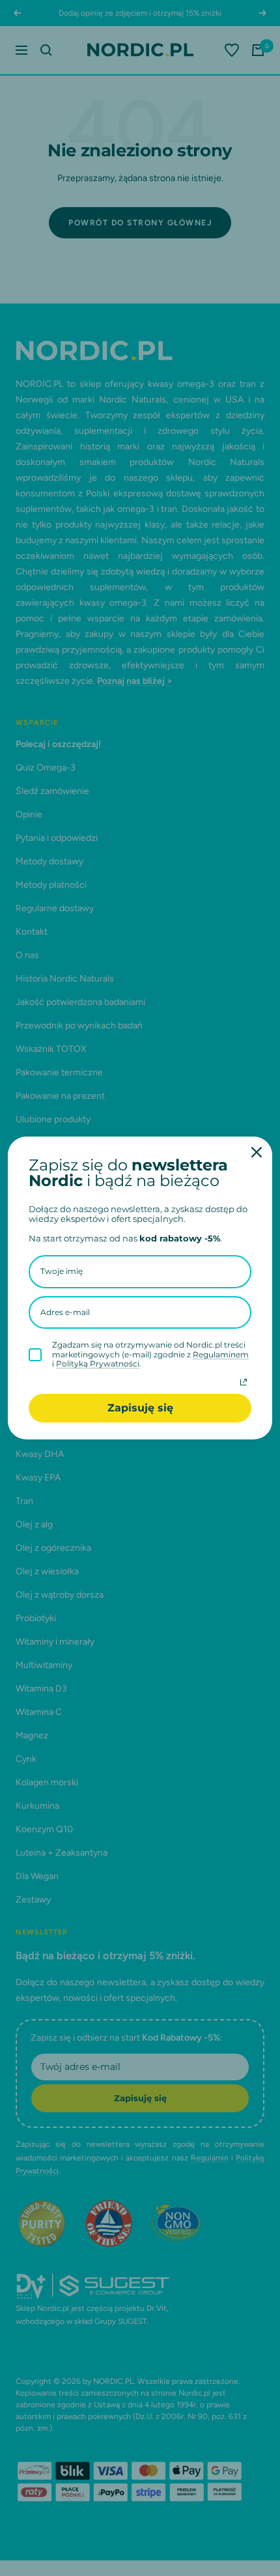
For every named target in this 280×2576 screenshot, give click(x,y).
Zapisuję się (140, 1408)
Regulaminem (221, 1354)
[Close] (257, 1152)
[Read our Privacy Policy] (244, 1382)
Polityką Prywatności (98, 1364)
